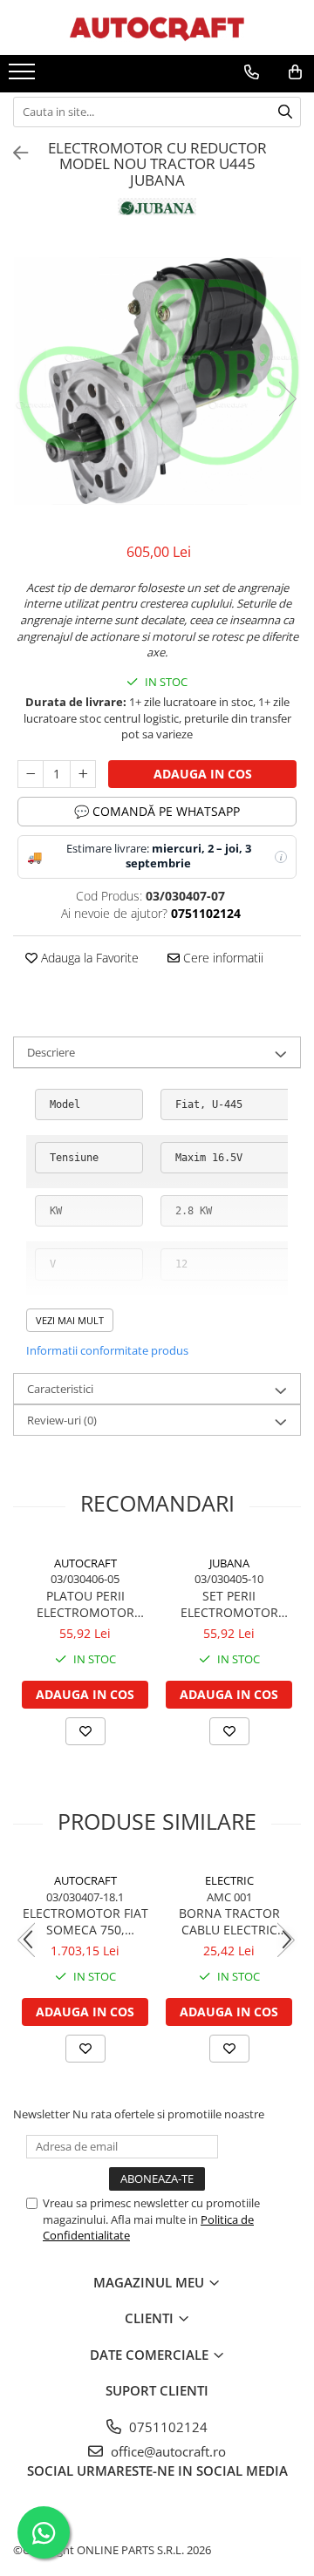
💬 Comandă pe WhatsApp (157, 811)
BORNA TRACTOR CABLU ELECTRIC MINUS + (229, 1921)
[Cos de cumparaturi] (295, 72)
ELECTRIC (229, 1880)
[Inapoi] (13, 153)
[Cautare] (285, 112)
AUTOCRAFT (85, 1563)
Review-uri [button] (62, 1420)
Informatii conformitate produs (107, 1350)
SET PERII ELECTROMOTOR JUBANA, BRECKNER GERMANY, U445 (229, 1604)
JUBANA (229, 1563)
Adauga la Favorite (88, 958)
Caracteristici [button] (60, 1389)
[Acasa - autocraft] (157, 27)
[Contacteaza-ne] (252, 72)
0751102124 (167, 2427)
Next (287, 399)
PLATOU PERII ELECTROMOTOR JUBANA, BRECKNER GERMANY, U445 (85, 1604)
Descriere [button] (51, 1052)
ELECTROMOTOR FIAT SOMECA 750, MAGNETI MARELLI (85, 1921)
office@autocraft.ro (167, 2451)
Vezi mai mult (70, 1320)
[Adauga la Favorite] (85, 1731)
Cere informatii (222, 958)
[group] (157, 381)
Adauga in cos (203, 774)
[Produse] (24, 77)
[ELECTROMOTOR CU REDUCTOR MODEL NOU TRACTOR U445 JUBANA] (157, 381)
